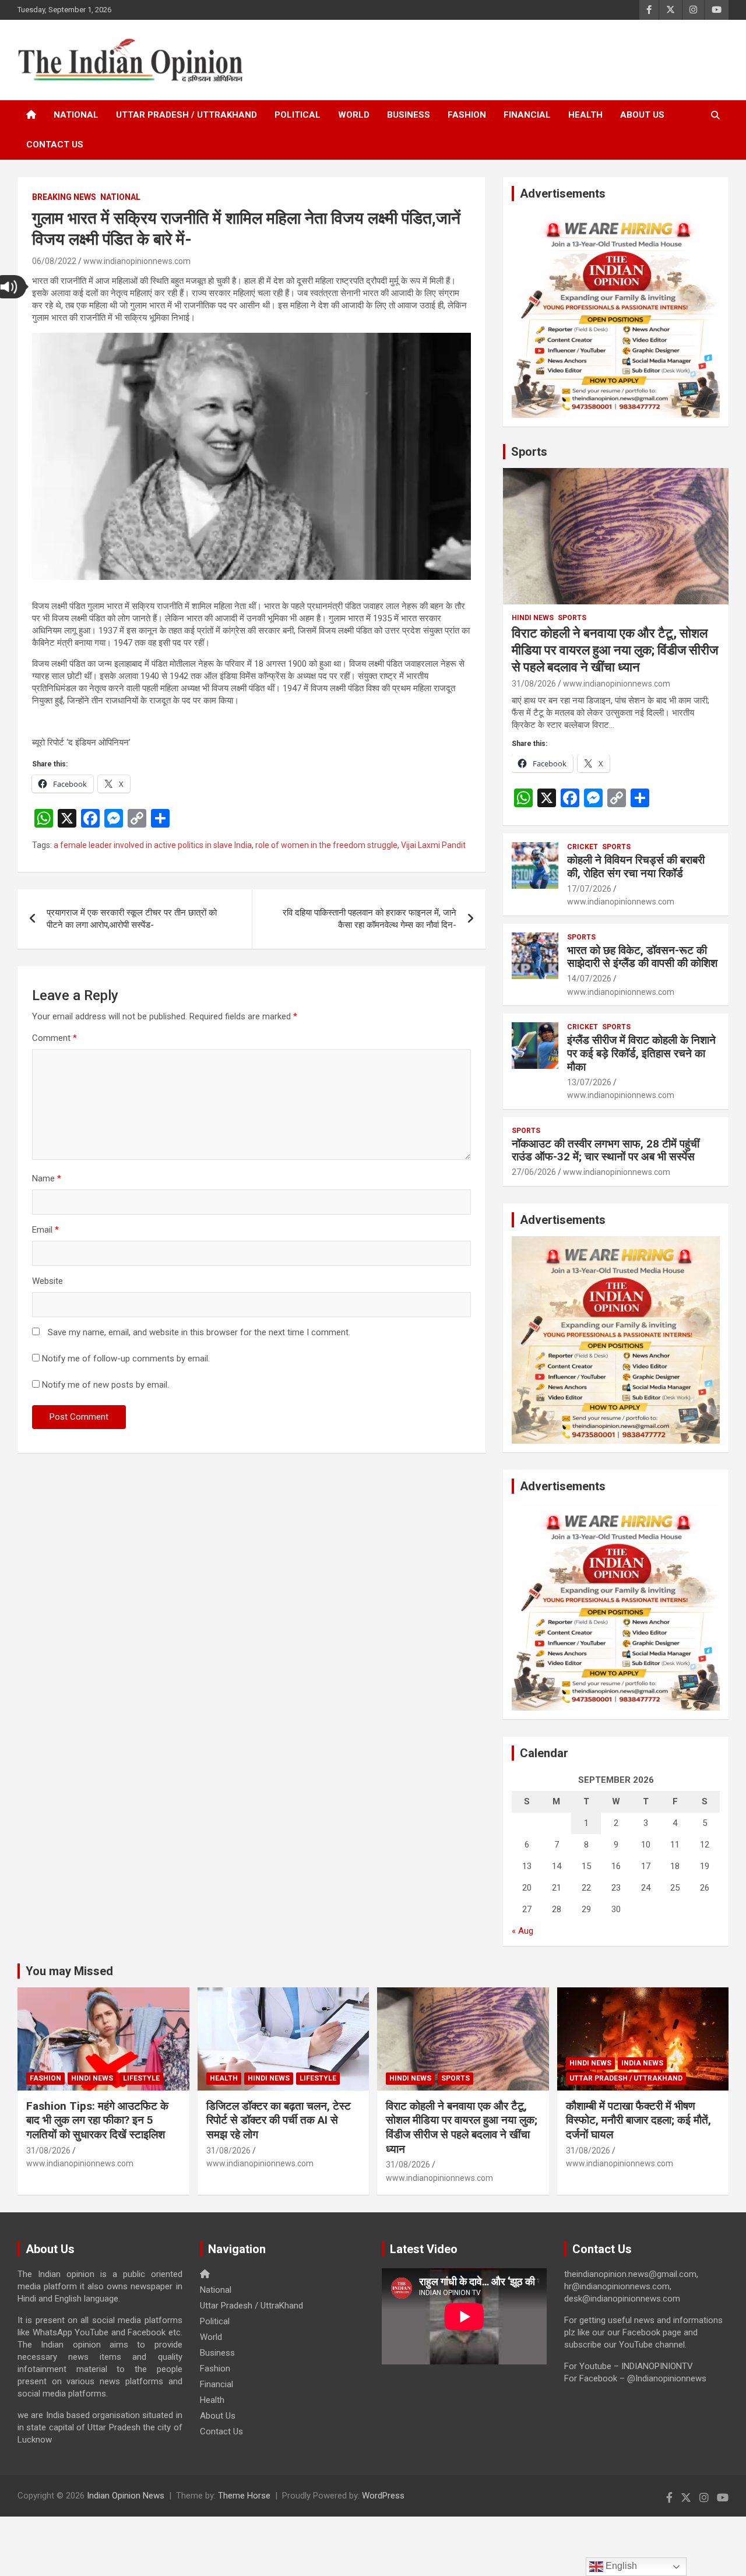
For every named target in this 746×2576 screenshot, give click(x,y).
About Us (642, 115)
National (76, 115)
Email (45, 1230)
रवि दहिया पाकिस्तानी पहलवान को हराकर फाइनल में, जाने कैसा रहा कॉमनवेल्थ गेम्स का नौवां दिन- (370, 919)
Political (298, 115)
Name (47, 1178)
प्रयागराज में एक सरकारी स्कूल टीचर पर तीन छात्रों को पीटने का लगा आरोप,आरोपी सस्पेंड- (132, 919)
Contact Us (55, 145)
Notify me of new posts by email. (105, 1385)
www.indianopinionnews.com (137, 261)
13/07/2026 (589, 1082)
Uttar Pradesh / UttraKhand (186, 115)
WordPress (383, 2496)
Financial (527, 115)
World (354, 115)
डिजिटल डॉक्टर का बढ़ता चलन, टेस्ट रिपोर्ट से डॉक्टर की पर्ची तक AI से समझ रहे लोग (279, 2120)
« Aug (522, 1931)
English (620, 2566)
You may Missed (69, 1971)
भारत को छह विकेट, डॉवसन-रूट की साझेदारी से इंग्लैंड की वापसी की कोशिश (642, 957)
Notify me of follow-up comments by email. (126, 1359)
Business (409, 115)
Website (47, 1281)
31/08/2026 (534, 684)
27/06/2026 (534, 1172)
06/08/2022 (54, 261)
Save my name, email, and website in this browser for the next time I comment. (199, 1332)
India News (642, 2063)
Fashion (467, 115)
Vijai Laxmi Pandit (433, 845)
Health (585, 115)
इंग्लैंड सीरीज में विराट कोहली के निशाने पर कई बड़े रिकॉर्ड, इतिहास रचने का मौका (641, 1053)
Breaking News (64, 197)
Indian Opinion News (126, 2496)
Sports (529, 452)
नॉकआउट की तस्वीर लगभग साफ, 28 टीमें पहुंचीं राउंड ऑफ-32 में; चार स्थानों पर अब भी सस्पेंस (606, 1150)
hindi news (533, 618)
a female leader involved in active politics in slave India (153, 845)
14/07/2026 (589, 979)
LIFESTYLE (141, 2078)
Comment (54, 1038)
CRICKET (583, 847)
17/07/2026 (589, 889)
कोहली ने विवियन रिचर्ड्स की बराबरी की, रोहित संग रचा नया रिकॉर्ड (636, 867)
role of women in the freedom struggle (326, 845)
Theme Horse (244, 2496)
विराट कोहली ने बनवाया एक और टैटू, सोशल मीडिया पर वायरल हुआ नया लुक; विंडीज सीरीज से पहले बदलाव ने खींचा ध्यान (615, 650)
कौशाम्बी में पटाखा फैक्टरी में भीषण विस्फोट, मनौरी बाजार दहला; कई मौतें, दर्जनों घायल (638, 2120)
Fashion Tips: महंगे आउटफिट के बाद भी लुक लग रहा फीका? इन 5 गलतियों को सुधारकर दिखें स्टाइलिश (97, 2120)
